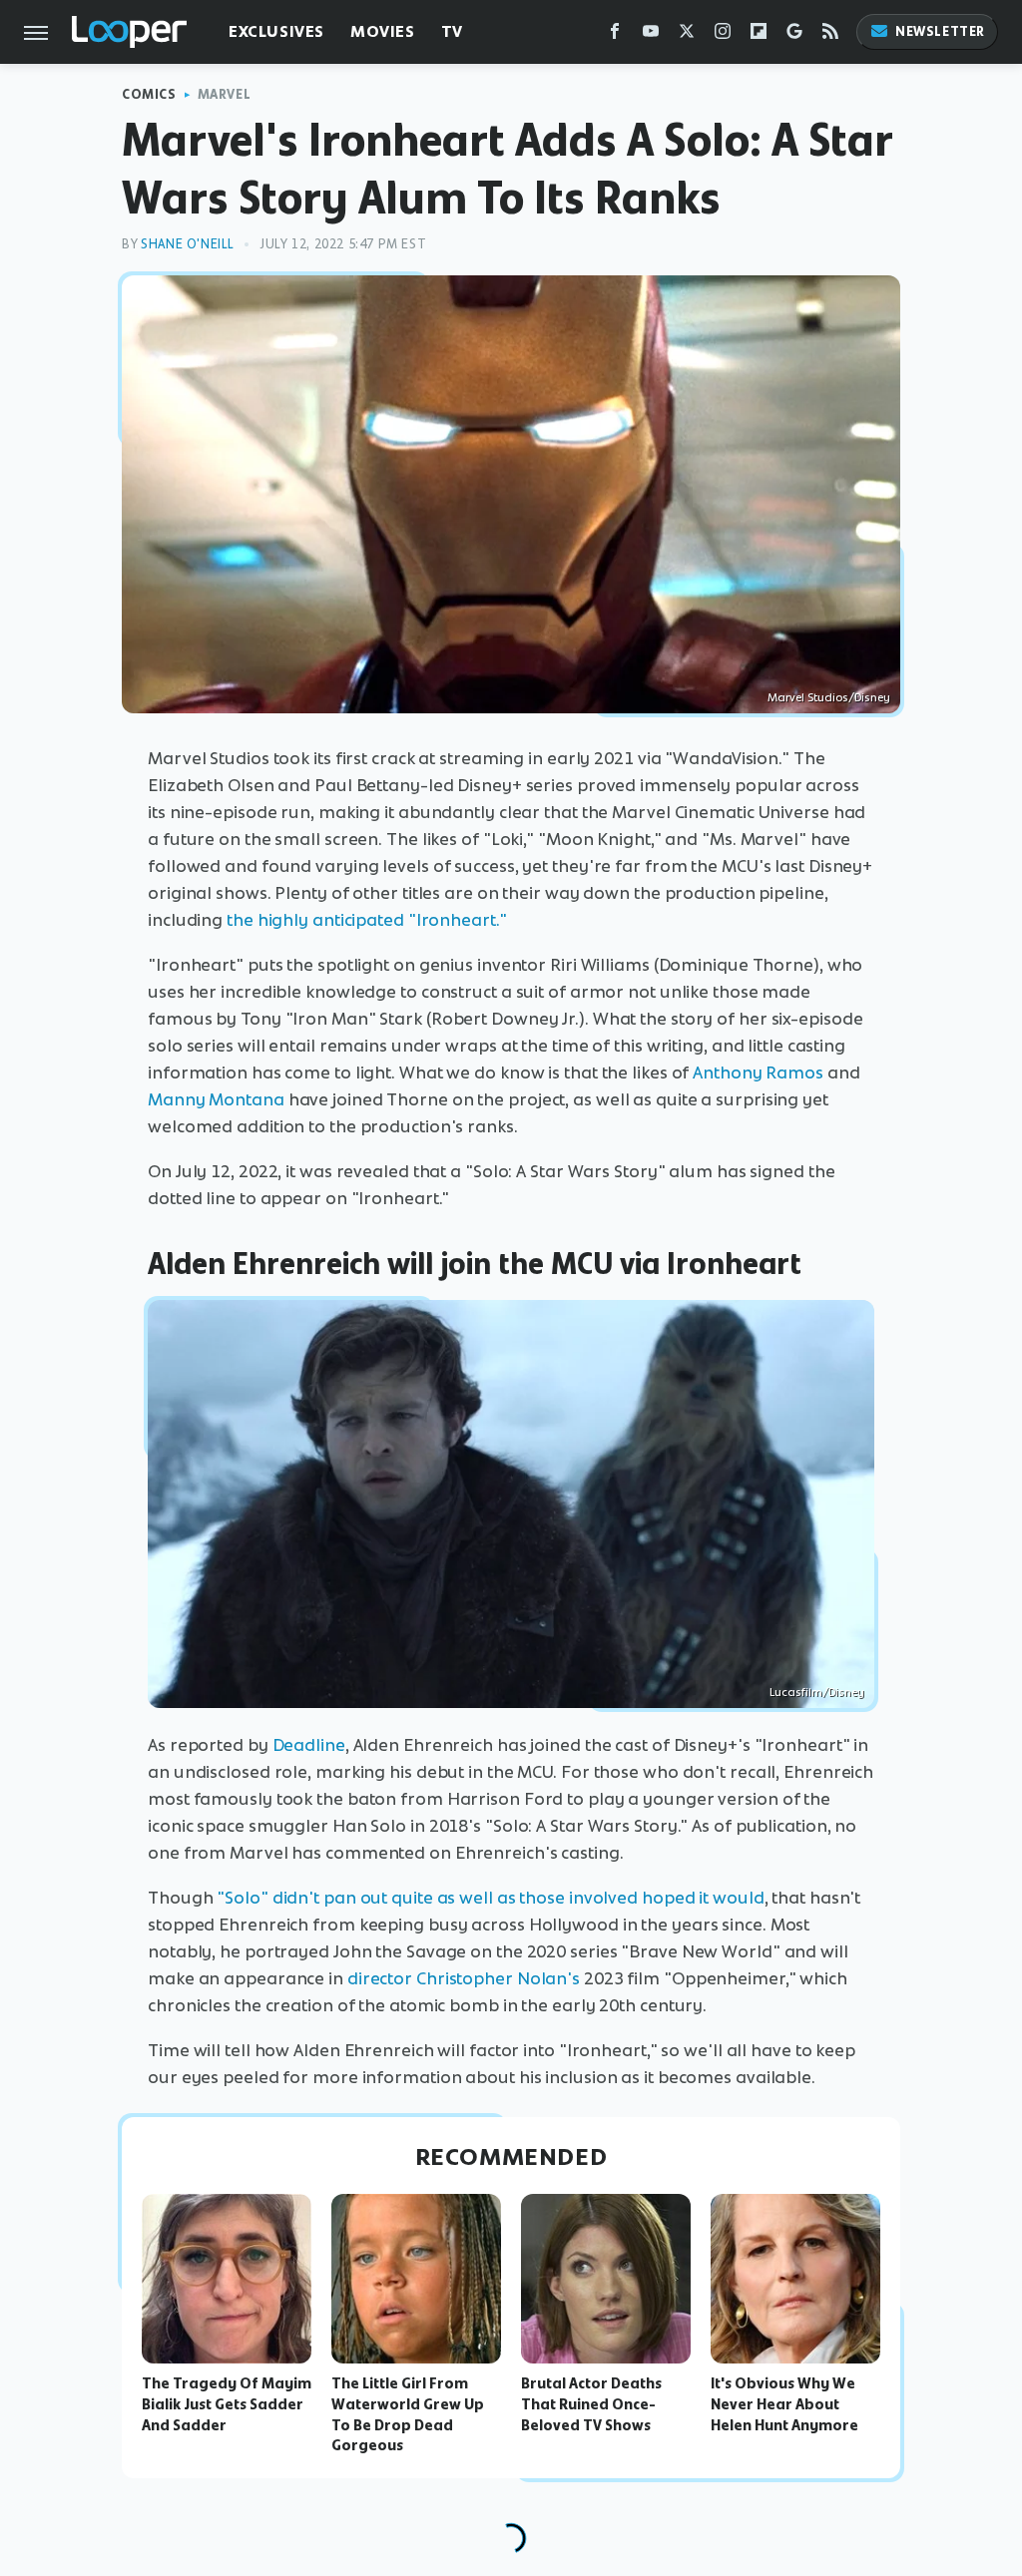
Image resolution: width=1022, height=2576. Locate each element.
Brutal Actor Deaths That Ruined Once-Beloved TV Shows (591, 2404)
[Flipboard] (759, 35)
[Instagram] (723, 35)
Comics (149, 94)
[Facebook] (615, 35)
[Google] (794, 35)
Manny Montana (216, 1099)
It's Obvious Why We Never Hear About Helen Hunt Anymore (784, 2404)
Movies (383, 31)
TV (452, 31)
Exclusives (276, 31)
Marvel (225, 94)
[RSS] (830, 35)
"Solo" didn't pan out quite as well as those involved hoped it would (490, 1898)
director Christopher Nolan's (464, 1978)
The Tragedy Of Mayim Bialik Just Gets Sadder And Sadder (227, 2404)
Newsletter (940, 31)
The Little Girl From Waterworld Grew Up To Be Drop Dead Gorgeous (408, 2414)
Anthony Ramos (758, 1073)
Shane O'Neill (188, 244)
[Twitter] (687, 35)
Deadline (309, 1745)
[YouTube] (651, 35)
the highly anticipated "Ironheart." (367, 920)
